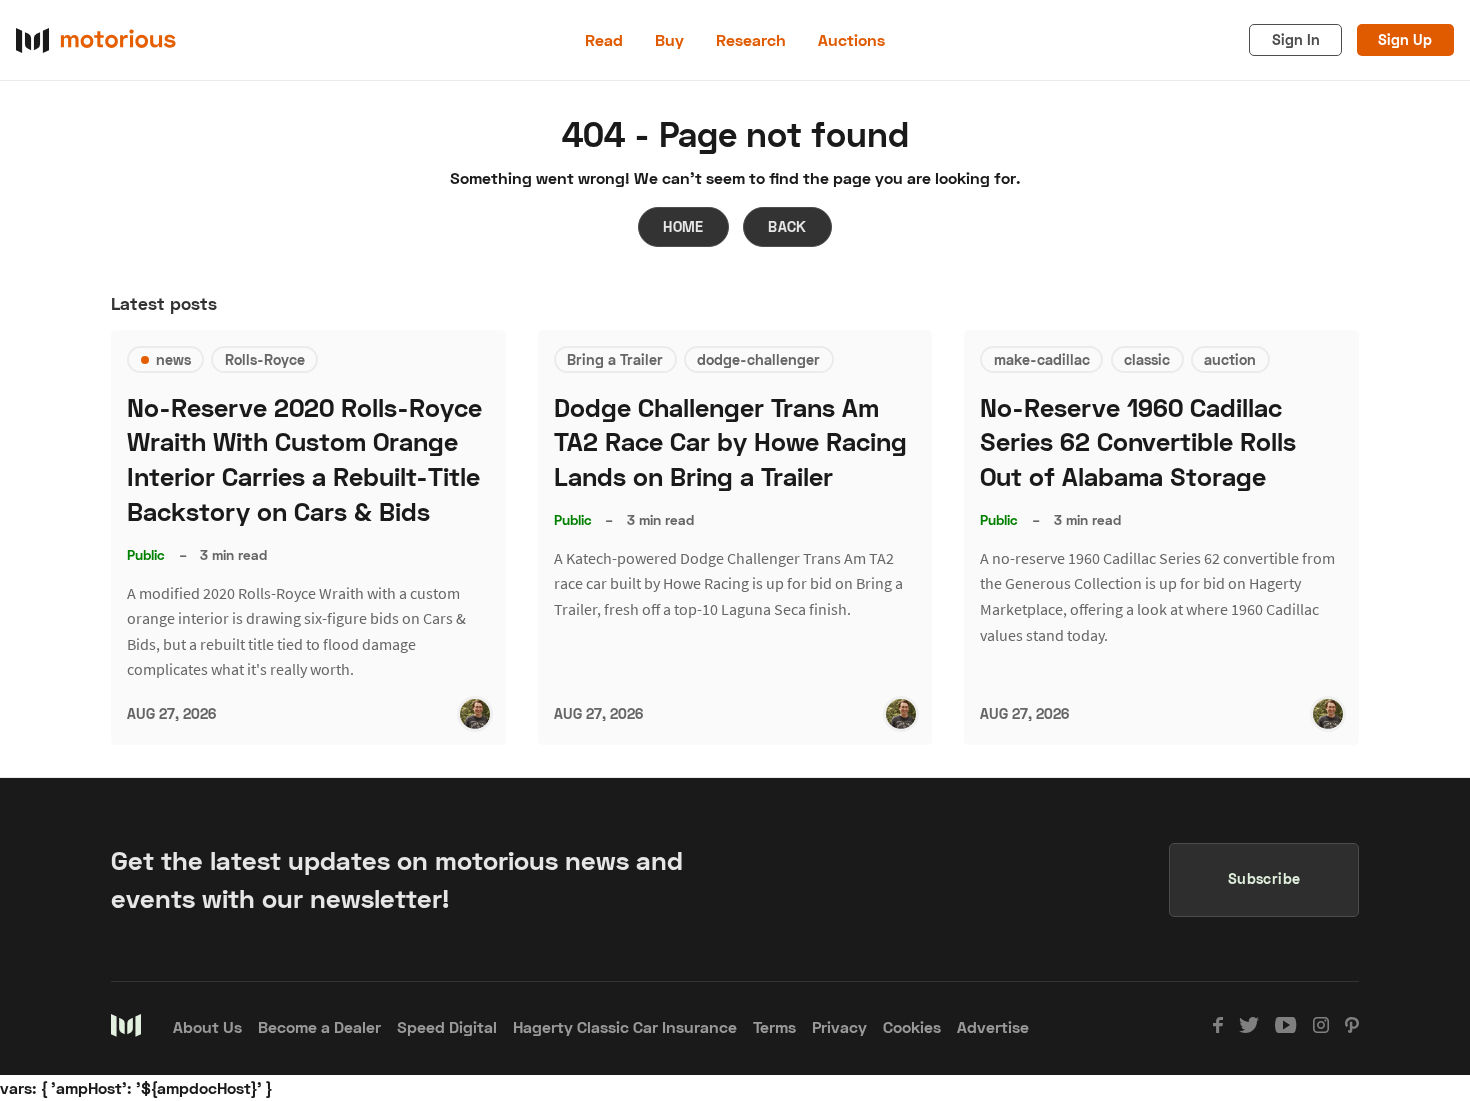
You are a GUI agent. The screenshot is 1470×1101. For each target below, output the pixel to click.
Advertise (993, 1026)
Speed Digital (447, 1026)
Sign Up (1405, 39)
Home (683, 226)
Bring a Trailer (615, 359)
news (173, 359)
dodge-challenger (758, 359)
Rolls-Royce (265, 359)
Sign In (1296, 39)
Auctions (851, 39)
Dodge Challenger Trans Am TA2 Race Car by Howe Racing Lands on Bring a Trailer (730, 442)
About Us (207, 1026)
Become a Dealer (319, 1026)
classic (1147, 359)
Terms (774, 1026)
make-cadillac (1042, 359)
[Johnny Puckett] (475, 714)
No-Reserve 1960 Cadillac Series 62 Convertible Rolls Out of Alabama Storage (1138, 442)
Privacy (839, 1026)
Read (604, 39)
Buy (669, 39)
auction (1230, 359)
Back (787, 226)
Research (751, 39)
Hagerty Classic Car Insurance (625, 1026)
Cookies (912, 1026)
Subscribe (1264, 878)
